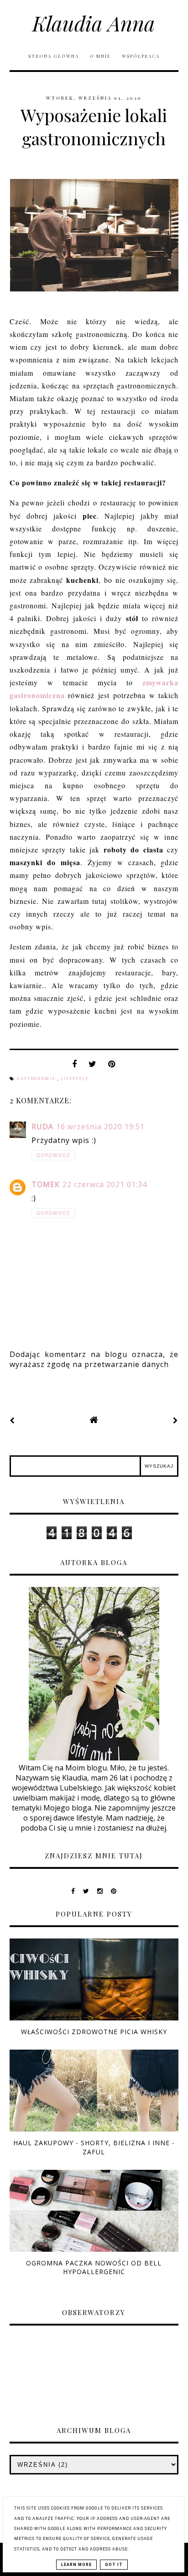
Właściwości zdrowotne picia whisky (94, 2032)
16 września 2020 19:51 (100, 1127)
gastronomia (37, 1079)
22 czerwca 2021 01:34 (105, 1184)
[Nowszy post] (12, 1420)
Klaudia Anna (94, 23)
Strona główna (54, 56)
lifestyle (75, 1079)
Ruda (42, 1127)
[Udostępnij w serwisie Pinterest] (112, 1066)
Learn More (76, 2565)
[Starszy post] (176, 1420)
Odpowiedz (53, 1155)
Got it (114, 2565)
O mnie (101, 56)
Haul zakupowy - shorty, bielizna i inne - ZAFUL (94, 2147)
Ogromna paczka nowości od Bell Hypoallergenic (94, 2267)
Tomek (46, 1184)
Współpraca (141, 56)
